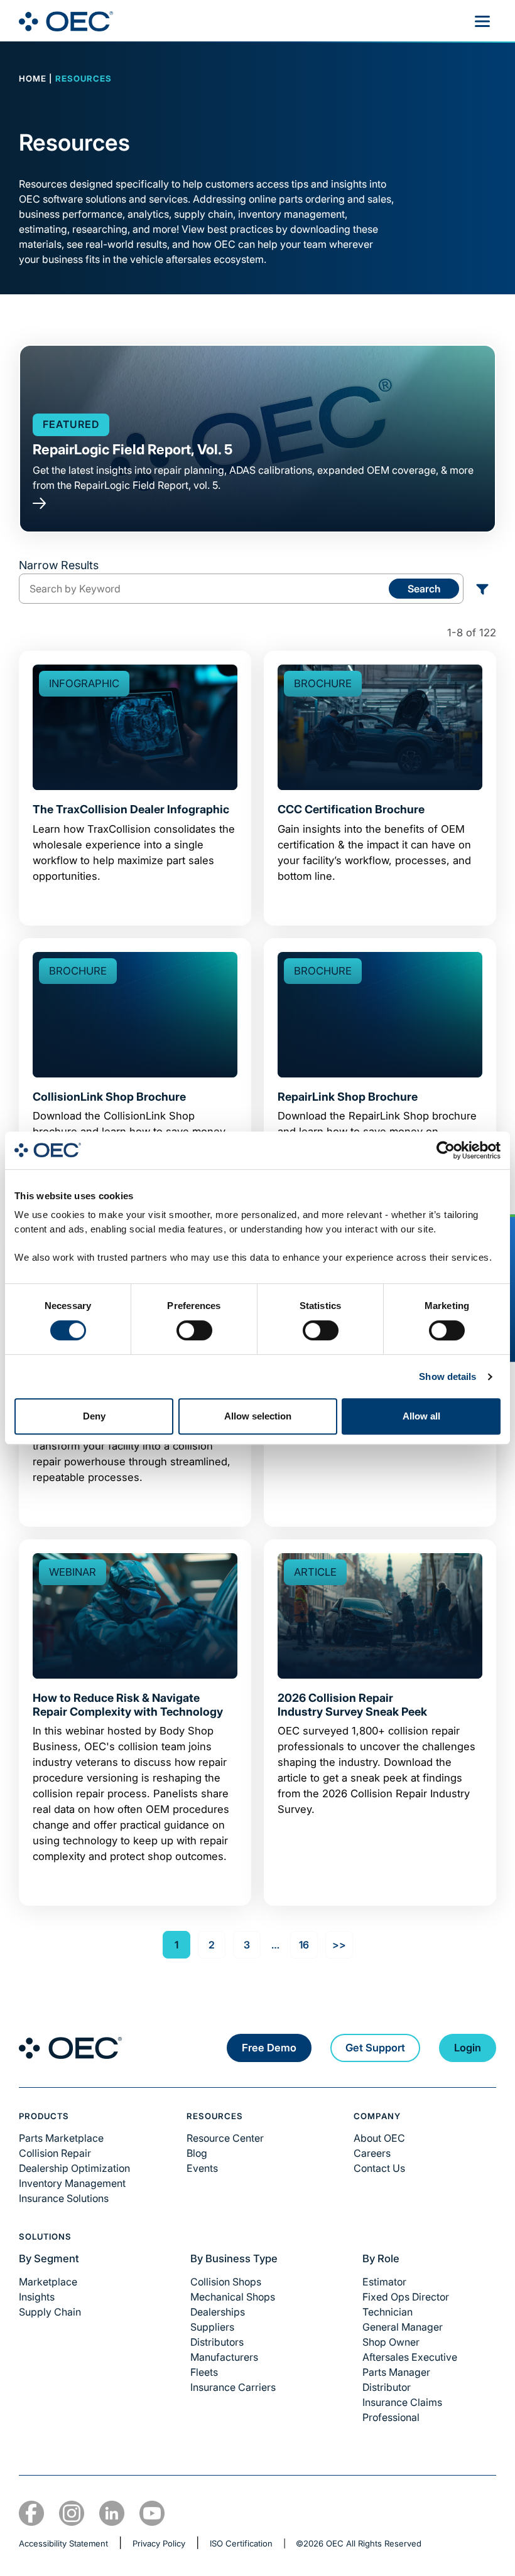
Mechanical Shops (233, 2297)
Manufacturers (224, 2357)
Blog (197, 2153)
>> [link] (339, 1945)
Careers (372, 2153)
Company (377, 2116)
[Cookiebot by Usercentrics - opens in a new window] (446, 1150)
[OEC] (66, 21)
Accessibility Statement (63, 2543)
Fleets (204, 2372)
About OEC (379, 2138)
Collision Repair (55, 2153)
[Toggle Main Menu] (482, 21)
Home (33, 78)
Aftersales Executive (410, 2357)
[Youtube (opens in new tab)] (152, 2513)
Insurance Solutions (64, 2198)
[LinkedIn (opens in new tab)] (112, 2513)
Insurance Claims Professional (402, 2410)
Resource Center (225, 2138)
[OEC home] (70, 2048)
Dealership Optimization (74, 2168)
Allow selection (258, 1416)
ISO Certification (241, 2543)
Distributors (217, 2342)
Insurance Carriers (233, 2387)
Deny (94, 1416)
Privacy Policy (159, 2543)
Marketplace (48, 2282)
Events (202, 2168)
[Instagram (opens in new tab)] (72, 2513)
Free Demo (269, 2048)
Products (44, 2116)
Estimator (384, 2282)
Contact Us (379, 2168)
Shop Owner (391, 2342)
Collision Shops (226, 2282)
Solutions (46, 2237)
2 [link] (212, 1945)
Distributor (387, 2387)
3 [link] (247, 1945)
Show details (447, 1376)
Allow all (421, 1416)
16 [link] (304, 1945)
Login (468, 2048)
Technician (388, 2312)
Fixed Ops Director (406, 2297)
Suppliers (212, 2327)
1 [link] (176, 1945)
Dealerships (218, 2312)
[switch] (194, 1330)
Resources (215, 2116)
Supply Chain (50, 2312)
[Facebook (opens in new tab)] (31, 2513)
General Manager (403, 2327)
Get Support (375, 2048)
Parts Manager (396, 2372)
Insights (37, 2297)
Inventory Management (72, 2183)
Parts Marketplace (61, 2138)
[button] (482, 589)
